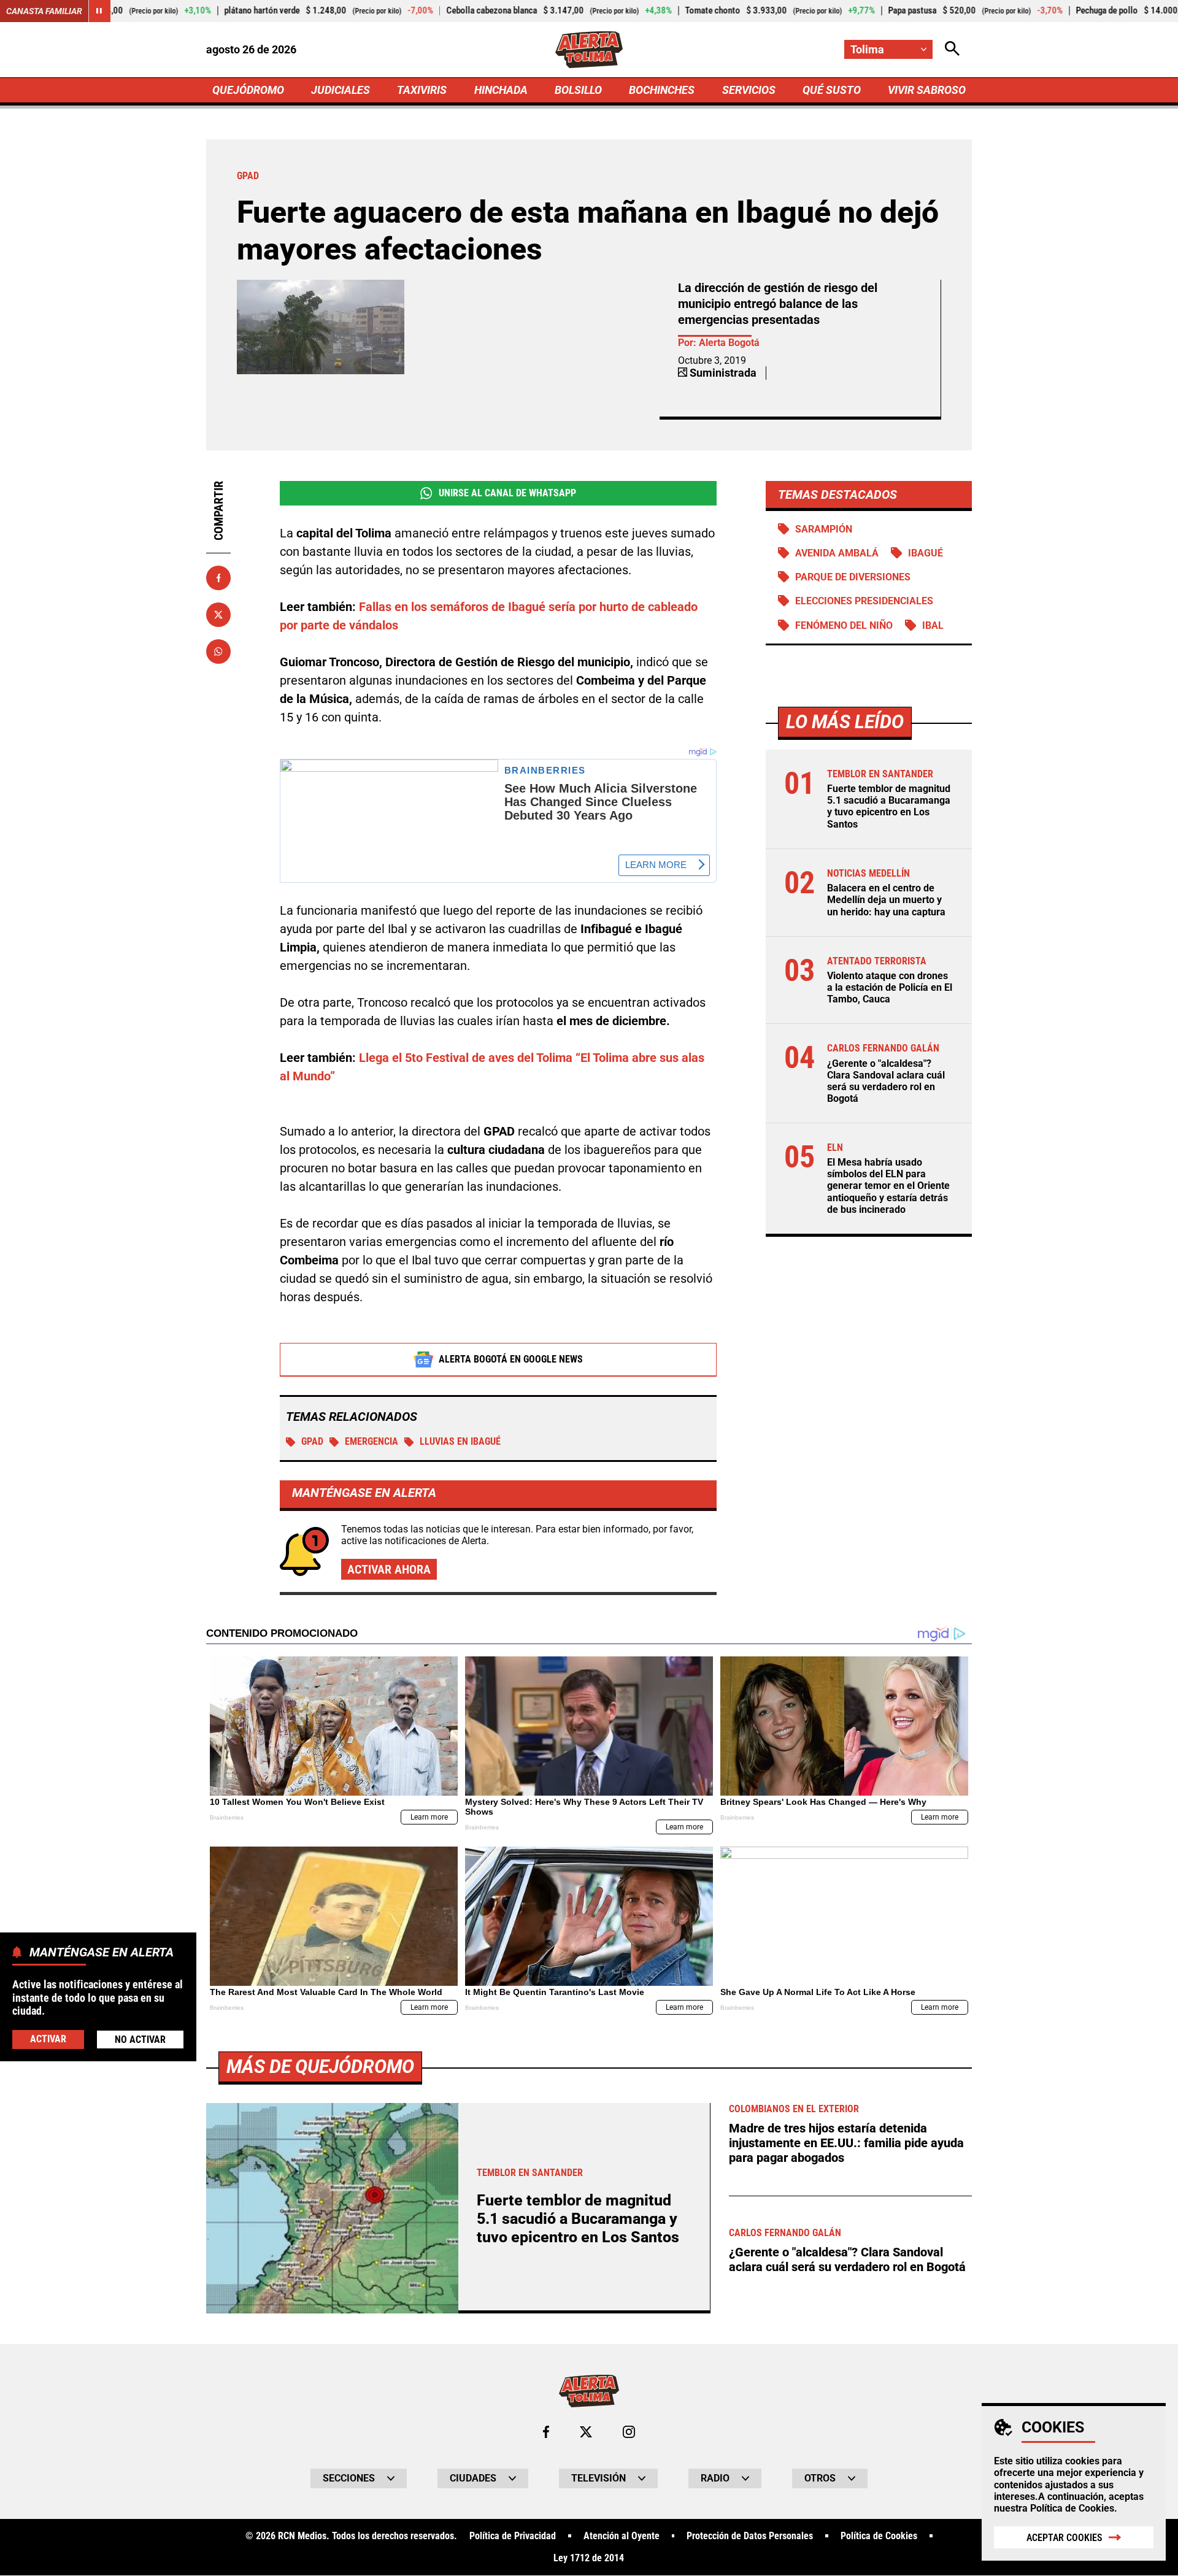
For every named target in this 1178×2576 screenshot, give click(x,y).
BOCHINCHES (662, 90)
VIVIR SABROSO (927, 90)
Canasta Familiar (44, 11)
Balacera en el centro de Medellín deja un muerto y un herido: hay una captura (886, 900)
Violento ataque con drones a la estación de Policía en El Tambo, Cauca (890, 987)
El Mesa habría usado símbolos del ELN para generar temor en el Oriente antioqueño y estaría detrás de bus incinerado (888, 1186)
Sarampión (824, 529)
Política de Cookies (1072, 2508)
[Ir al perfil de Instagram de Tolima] (629, 2432)
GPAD (312, 1441)
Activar (48, 2038)
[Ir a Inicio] (589, 50)
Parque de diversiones (853, 577)
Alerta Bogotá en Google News (511, 1359)
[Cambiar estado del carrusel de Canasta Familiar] (99, 11)
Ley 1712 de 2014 (589, 2558)
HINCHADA (501, 90)
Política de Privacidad (513, 2536)
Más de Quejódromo (320, 2067)
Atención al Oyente (622, 2536)
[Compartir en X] (218, 615)
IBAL (933, 625)
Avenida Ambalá (837, 553)
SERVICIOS (749, 90)
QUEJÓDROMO (248, 90)
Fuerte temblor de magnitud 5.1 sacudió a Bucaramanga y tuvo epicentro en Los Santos (889, 806)
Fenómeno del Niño (844, 625)
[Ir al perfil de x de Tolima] (586, 2432)
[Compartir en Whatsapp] (218, 652)
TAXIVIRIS (422, 90)
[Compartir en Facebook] (218, 578)
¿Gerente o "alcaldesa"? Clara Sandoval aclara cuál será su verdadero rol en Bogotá (886, 1081)
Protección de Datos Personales (750, 2536)
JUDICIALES (341, 90)
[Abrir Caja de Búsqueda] (952, 49)
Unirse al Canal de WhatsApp (507, 493)
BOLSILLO (578, 90)
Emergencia (371, 1441)
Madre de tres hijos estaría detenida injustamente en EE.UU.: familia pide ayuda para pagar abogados (846, 2143)
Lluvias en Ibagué (460, 1441)
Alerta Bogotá (729, 343)
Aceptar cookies (1064, 2538)
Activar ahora (389, 1569)
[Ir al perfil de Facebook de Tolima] (546, 2432)
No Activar (140, 2039)
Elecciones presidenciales (864, 601)
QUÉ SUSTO (832, 90)
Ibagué (926, 553)
